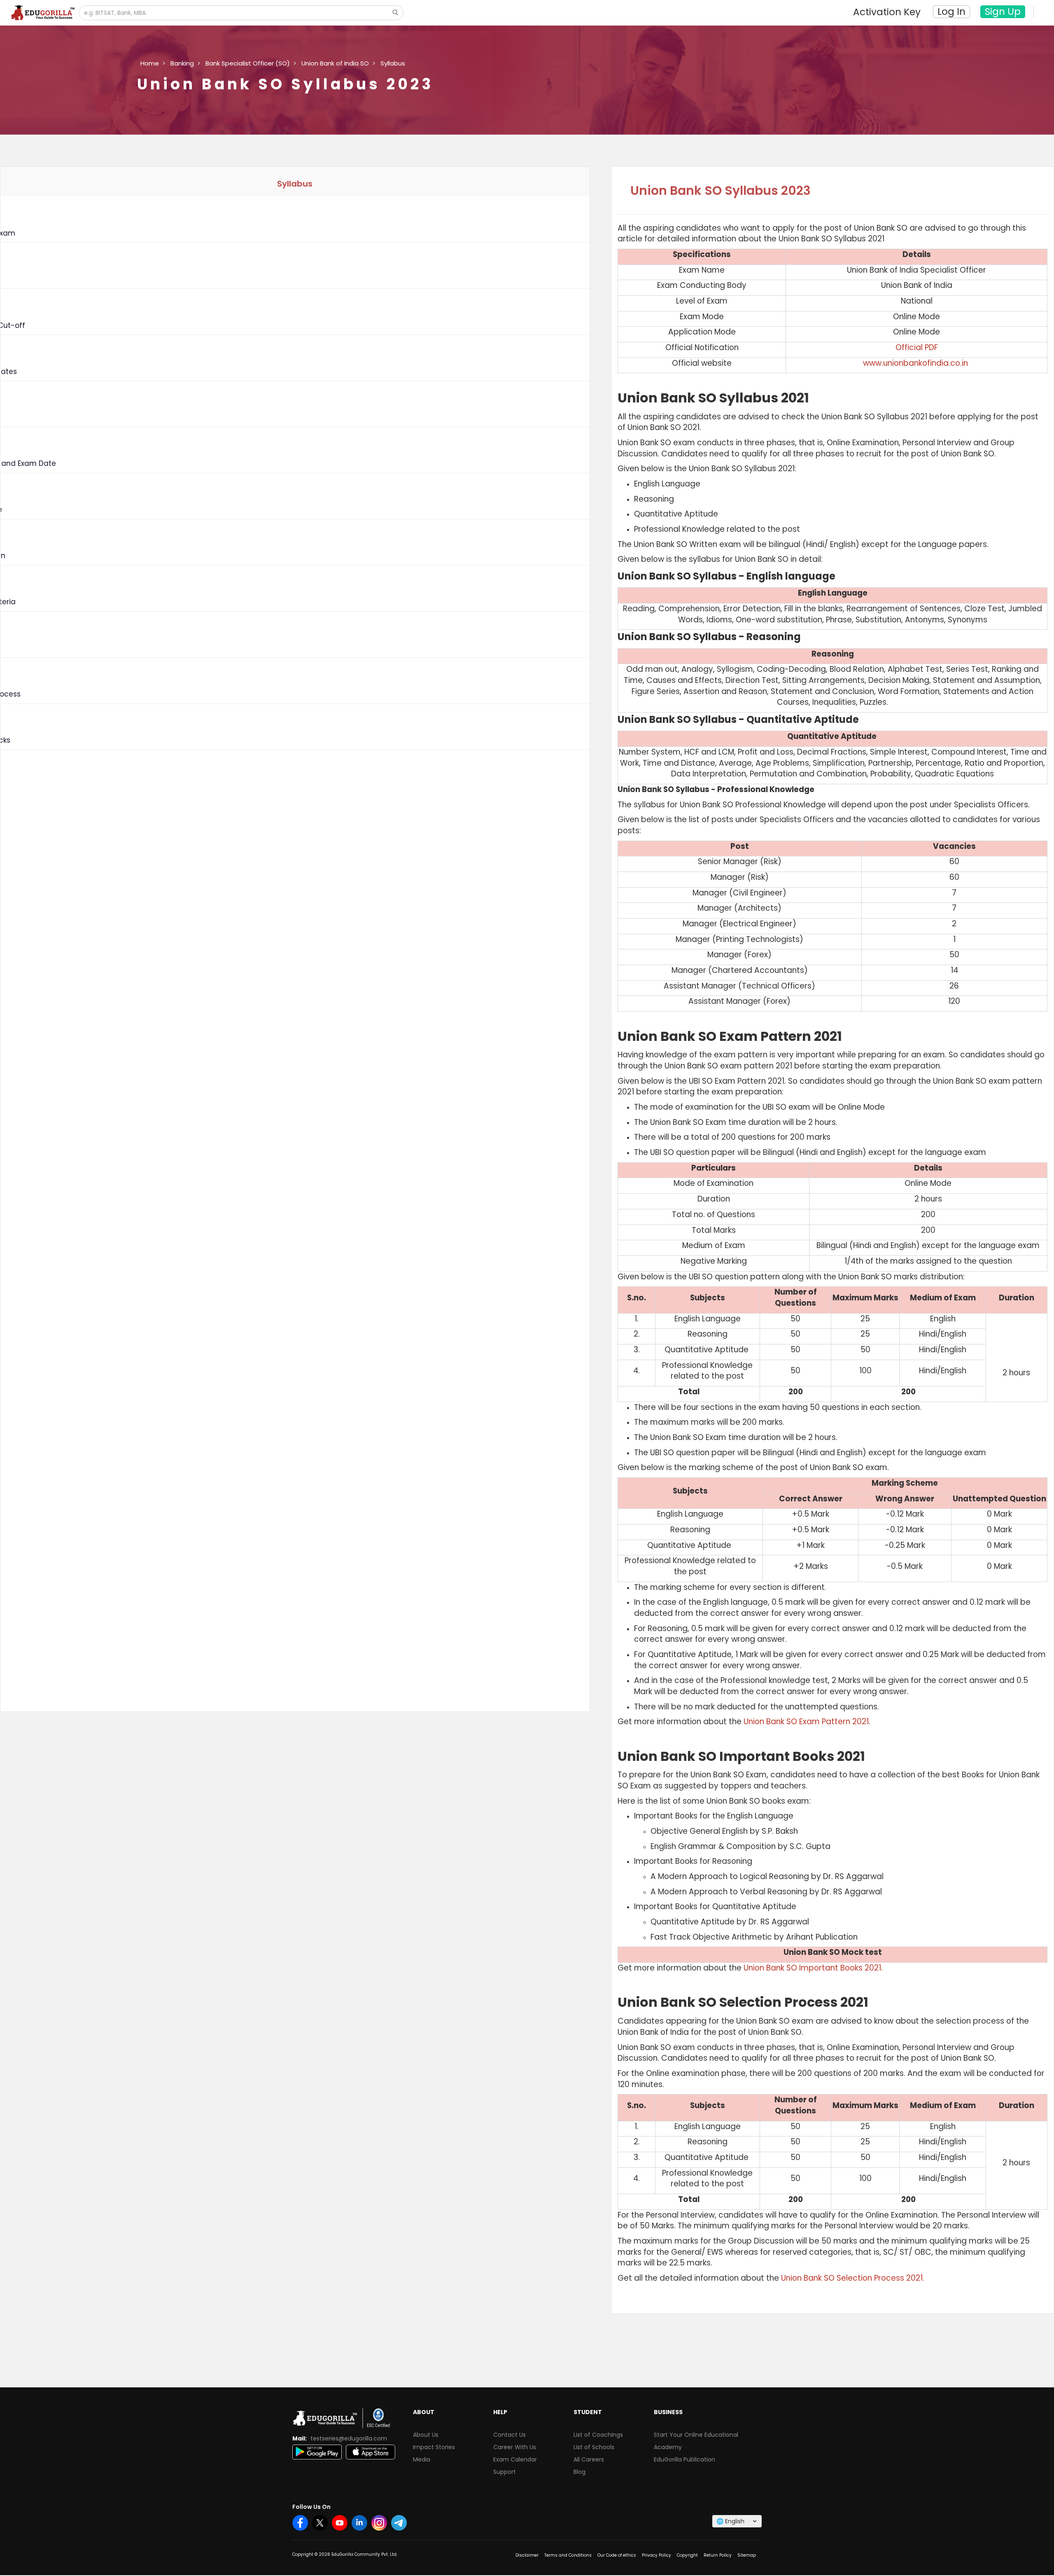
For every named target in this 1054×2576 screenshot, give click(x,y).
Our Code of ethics (617, 2555)
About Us (426, 2435)
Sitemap (747, 2555)
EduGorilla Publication (684, 2459)
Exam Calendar (515, 2459)
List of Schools (594, 2447)
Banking (182, 63)
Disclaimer (527, 2555)
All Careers (589, 2459)
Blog (579, 2472)
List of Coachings (598, 2435)
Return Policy (718, 2555)
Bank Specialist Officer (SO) (248, 63)
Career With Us (515, 2447)
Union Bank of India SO (335, 63)
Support (505, 2472)
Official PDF (917, 347)
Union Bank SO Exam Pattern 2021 (806, 1722)
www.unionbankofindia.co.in (915, 363)
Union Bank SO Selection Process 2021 (852, 2278)
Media (422, 2459)
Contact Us (510, 2435)
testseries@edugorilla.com (349, 2438)
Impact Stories (434, 2447)
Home (150, 63)
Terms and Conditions (568, 2555)
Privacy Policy (656, 2555)
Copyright (687, 2555)
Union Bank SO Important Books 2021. (813, 1968)
